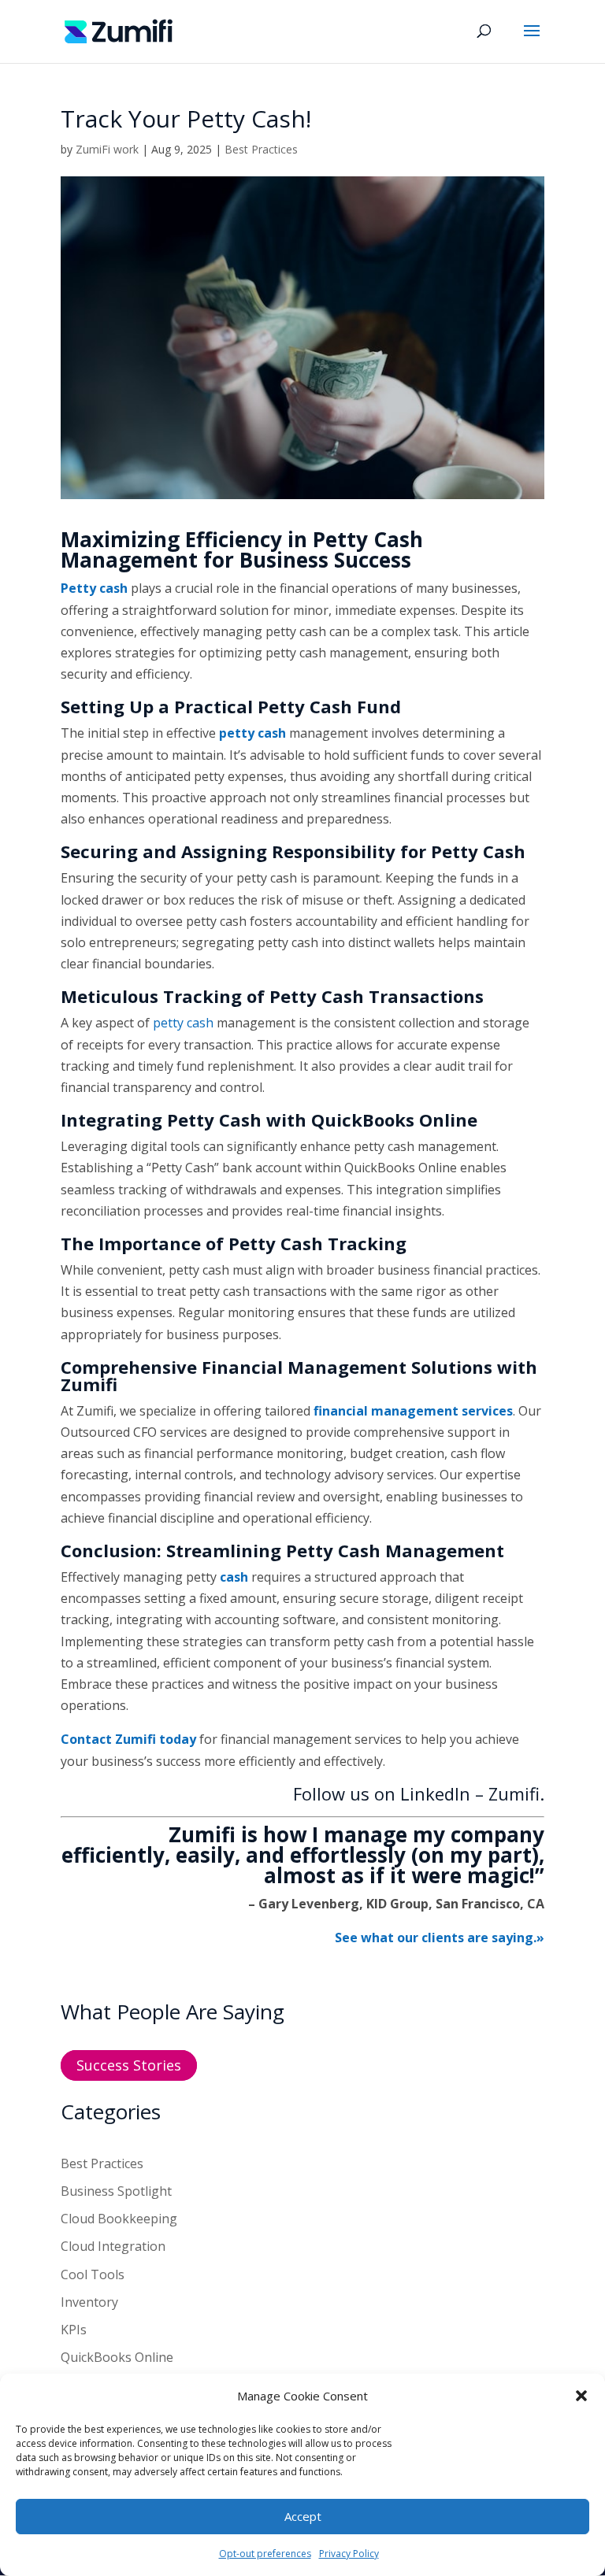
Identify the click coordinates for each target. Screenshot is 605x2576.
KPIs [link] (74, 2330)
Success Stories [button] (129, 2065)
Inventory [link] (89, 2302)
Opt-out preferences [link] (265, 2554)
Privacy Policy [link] (349, 2554)
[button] (581, 2396)
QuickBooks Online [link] (117, 2357)
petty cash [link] (183, 1023)
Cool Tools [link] (93, 2274)
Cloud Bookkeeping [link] (119, 2219)
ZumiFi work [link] (107, 149)
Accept (303, 2516)
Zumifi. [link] (516, 1793)
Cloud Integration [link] (113, 2246)
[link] (119, 30)
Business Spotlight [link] (116, 2191)
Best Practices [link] (261, 149)
